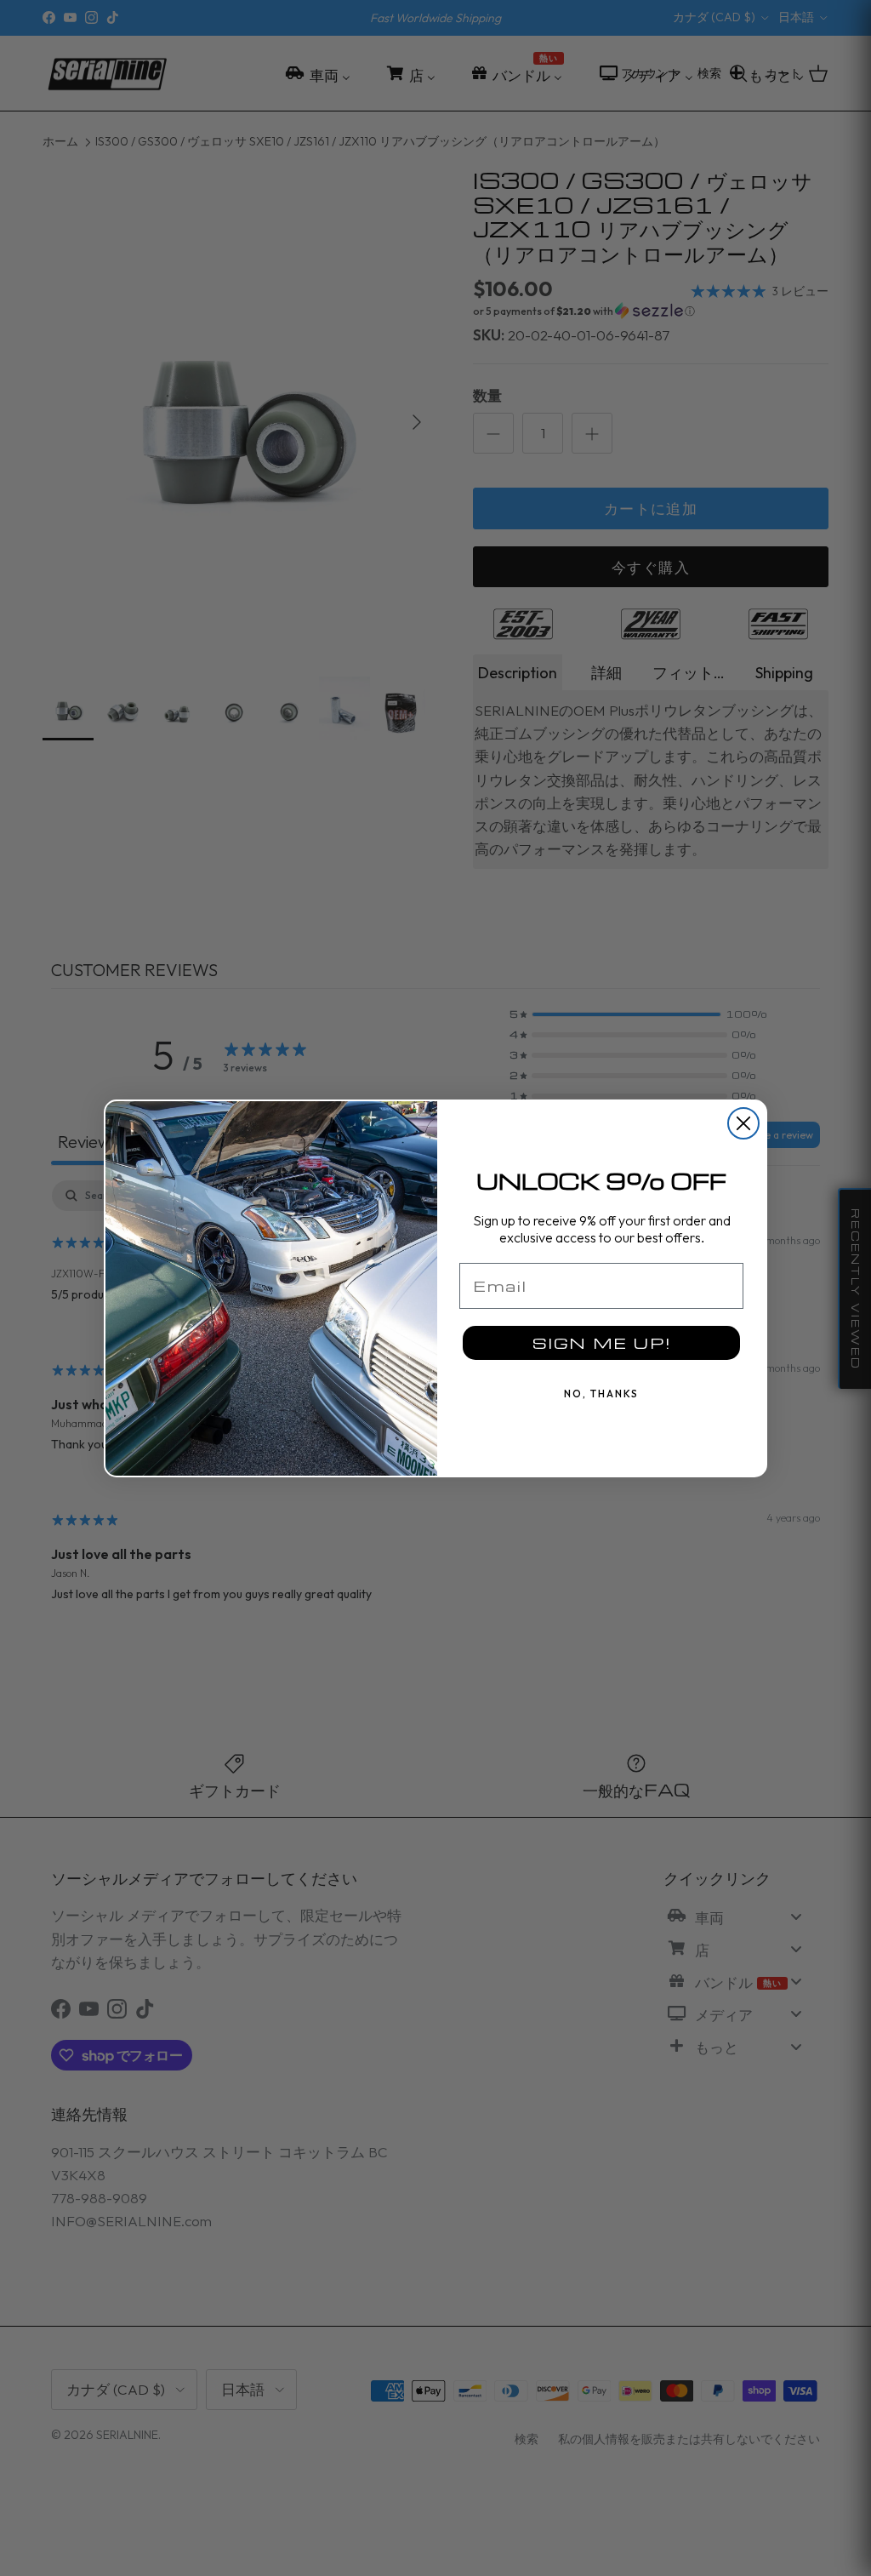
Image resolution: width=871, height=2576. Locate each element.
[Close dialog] (743, 1123)
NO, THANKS (601, 1394)
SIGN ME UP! (602, 1342)
